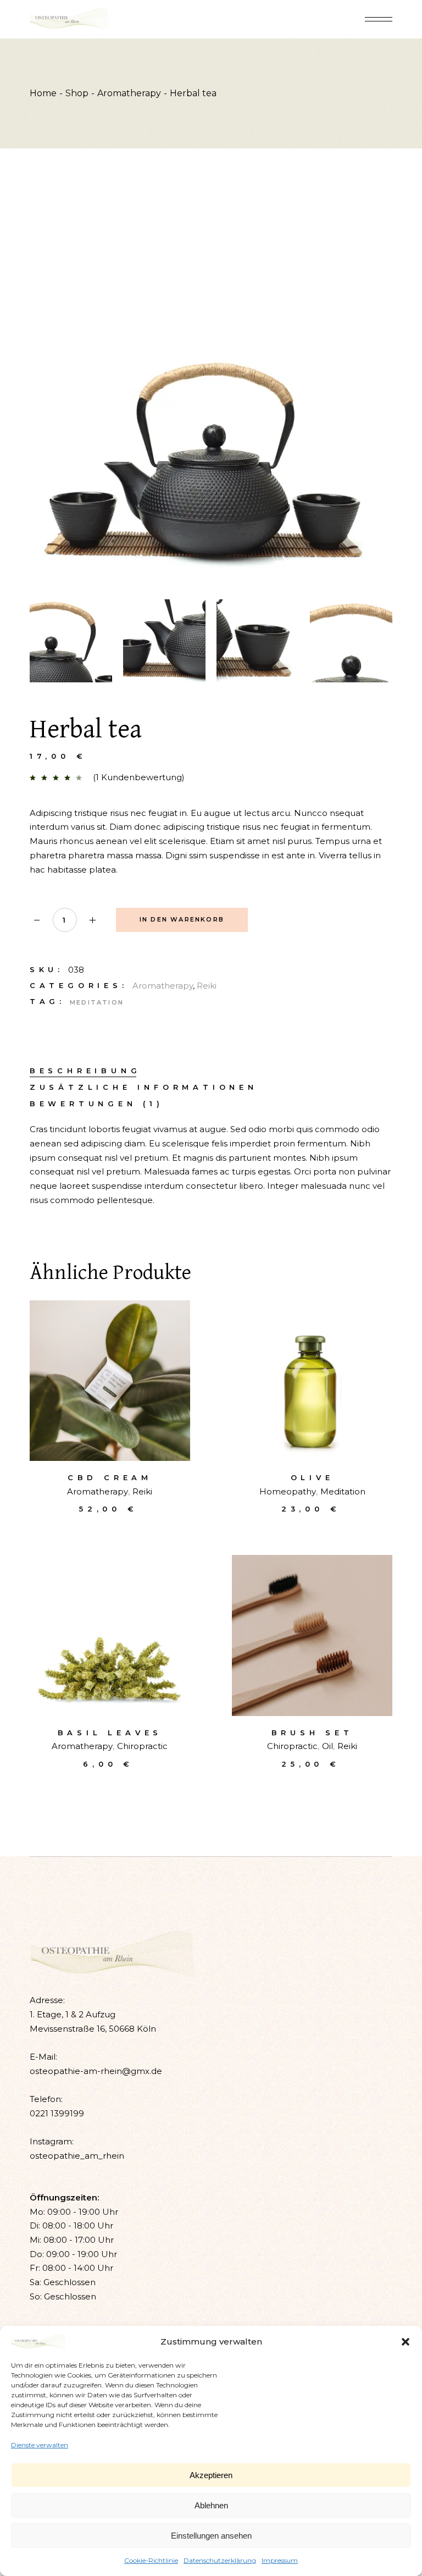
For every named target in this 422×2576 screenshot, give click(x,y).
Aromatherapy (163, 986)
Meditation (97, 1002)
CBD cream (110, 1477)
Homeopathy (288, 1491)
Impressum (280, 2560)
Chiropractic (142, 1746)
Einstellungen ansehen (211, 2536)
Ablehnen (211, 2505)
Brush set (312, 1733)
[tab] (85, 1071)
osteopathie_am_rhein (77, 2156)
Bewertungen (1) (97, 1104)
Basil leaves (110, 1733)
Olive (312, 1477)
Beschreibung (85, 1071)
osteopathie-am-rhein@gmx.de (96, 2071)
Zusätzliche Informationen (144, 1087)
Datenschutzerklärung (220, 2560)
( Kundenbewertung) (139, 777)
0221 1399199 (57, 2113)
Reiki (207, 986)
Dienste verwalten (40, 2445)
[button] (406, 2342)
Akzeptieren (211, 2475)
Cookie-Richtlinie (151, 2560)
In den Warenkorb (182, 919)
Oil (327, 1746)
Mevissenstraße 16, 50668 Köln (93, 2029)
